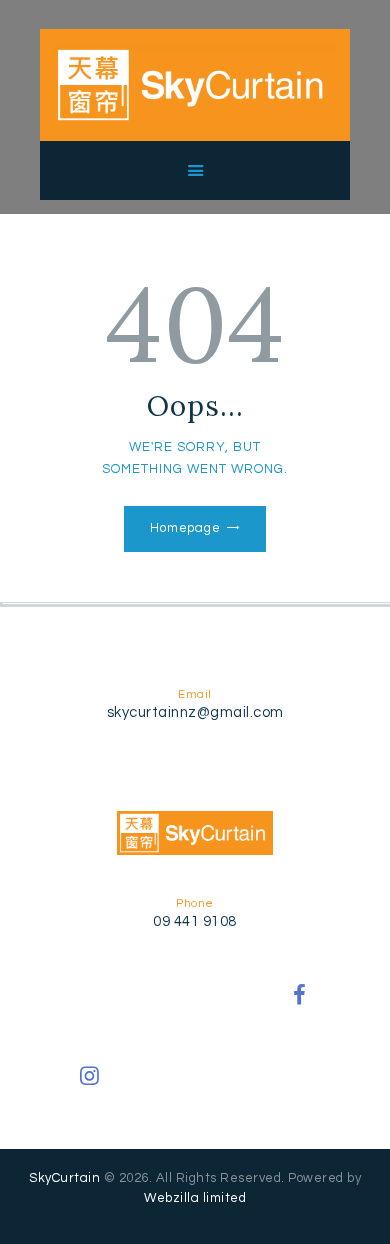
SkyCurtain (64, 1178)
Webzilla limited (195, 1198)
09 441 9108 (195, 921)
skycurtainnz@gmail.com (195, 712)
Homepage (185, 528)
